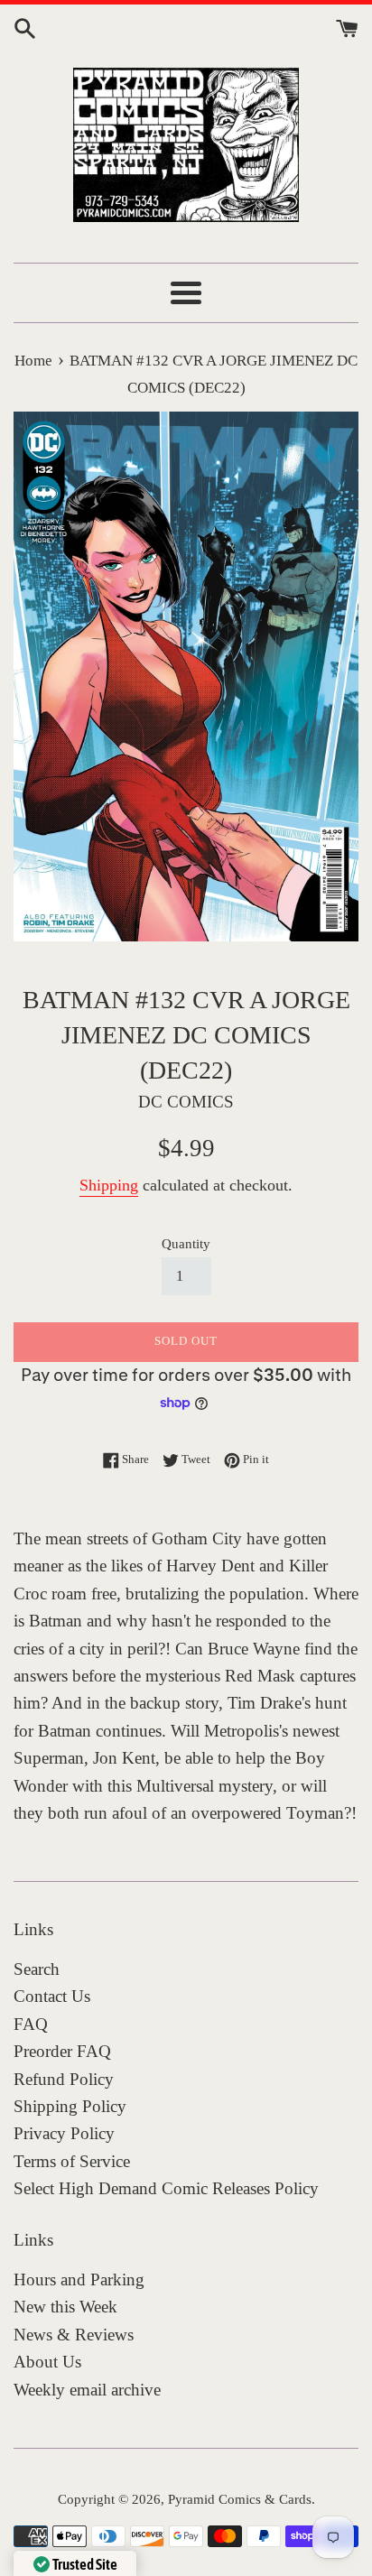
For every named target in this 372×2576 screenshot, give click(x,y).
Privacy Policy (64, 2133)
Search (37, 1969)
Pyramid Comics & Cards (240, 2499)
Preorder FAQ (62, 2051)
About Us (47, 2362)
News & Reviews (74, 2335)
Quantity (186, 1243)
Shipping (109, 1185)
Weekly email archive (87, 2390)
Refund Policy (64, 2079)
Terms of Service (72, 2161)
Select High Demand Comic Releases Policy (166, 2188)
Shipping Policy (70, 2106)
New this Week (65, 2307)
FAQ (31, 2024)
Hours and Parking (79, 2279)
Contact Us (52, 1996)
